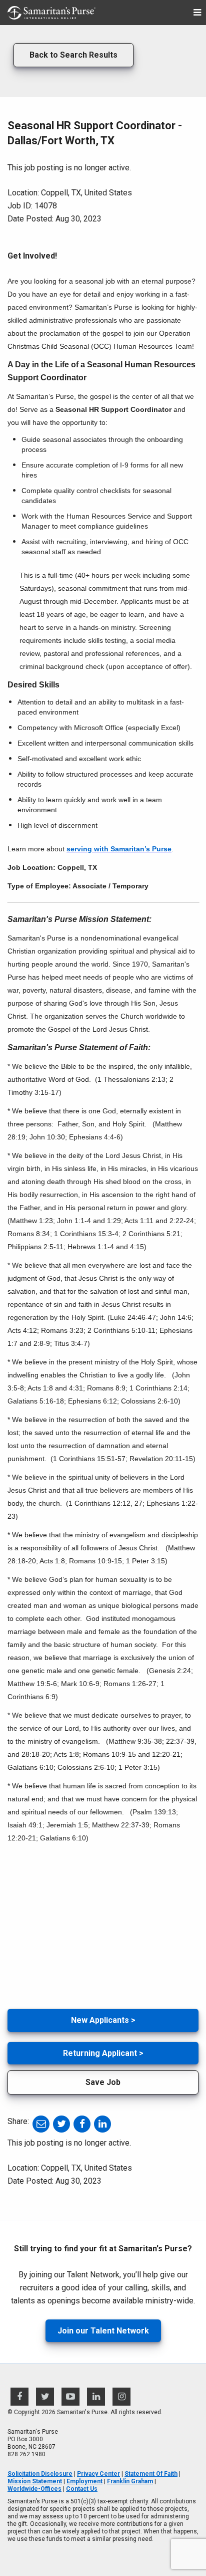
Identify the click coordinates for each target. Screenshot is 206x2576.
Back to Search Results (73, 55)
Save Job (103, 2082)
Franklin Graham (130, 2481)
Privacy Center (98, 2474)
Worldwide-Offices (34, 2489)
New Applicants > (103, 2020)
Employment (84, 2481)
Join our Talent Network (103, 2331)
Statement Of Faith (151, 2474)
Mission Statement (35, 2481)
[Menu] (197, 13)
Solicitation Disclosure (40, 2474)
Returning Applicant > (103, 2053)
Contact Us (82, 2489)
